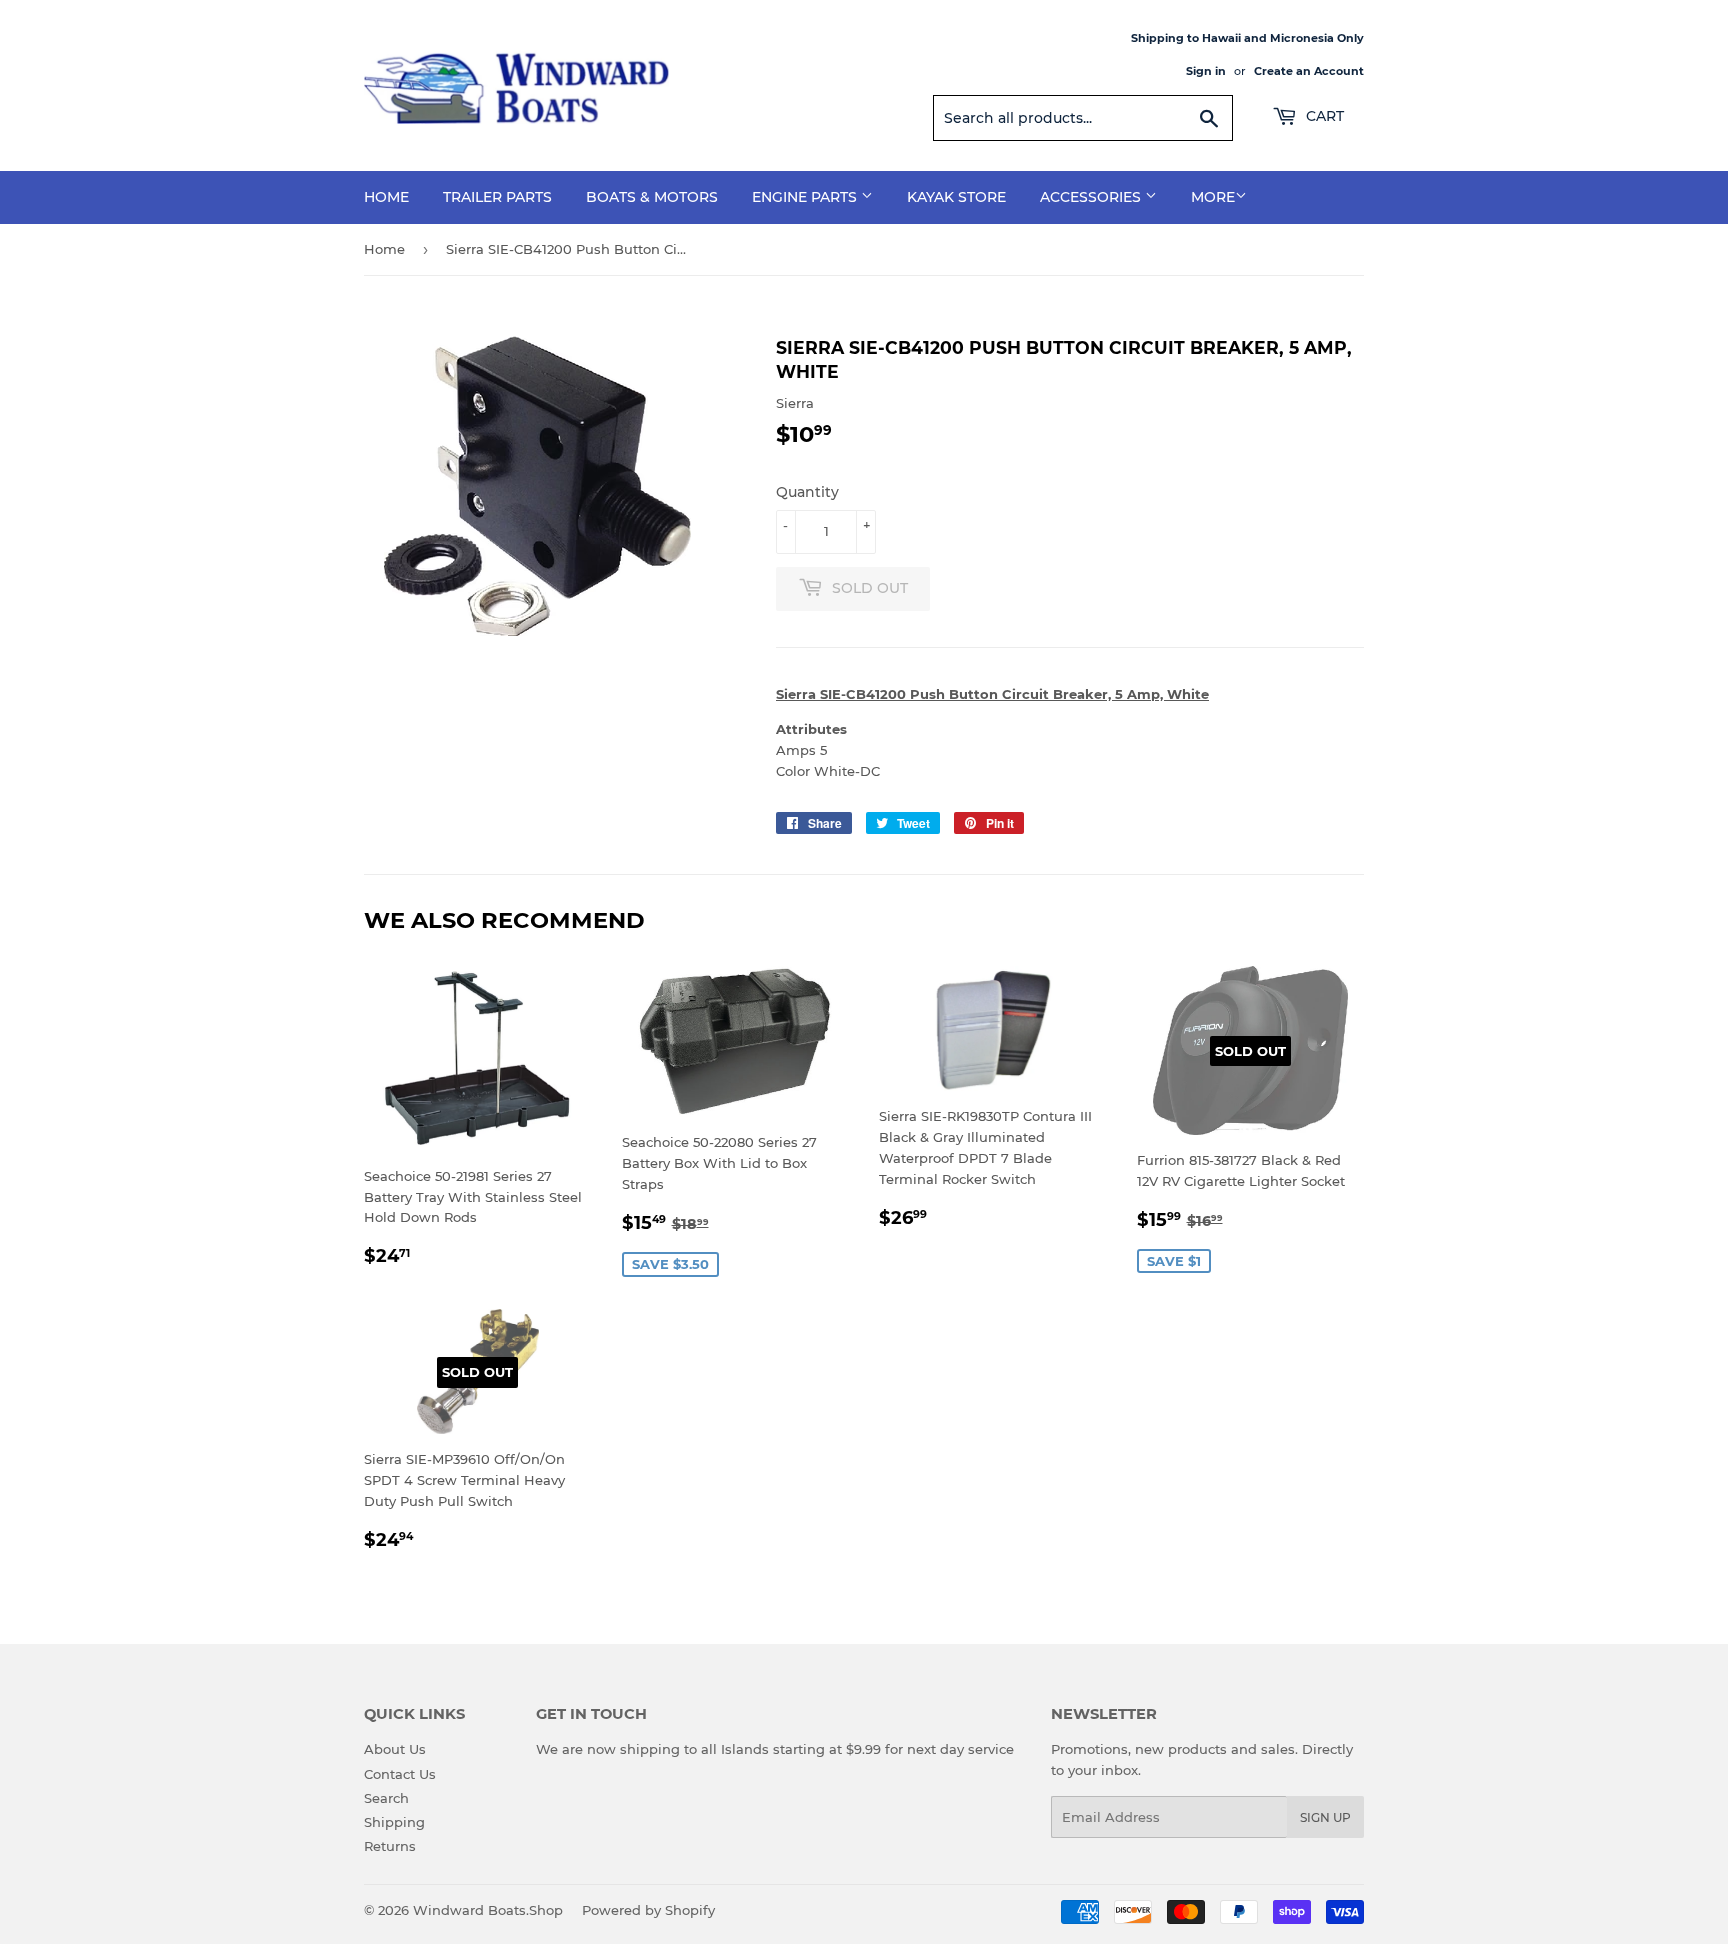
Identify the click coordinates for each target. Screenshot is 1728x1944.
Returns (390, 1846)
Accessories (1092, 197)
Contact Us (400, 1774)
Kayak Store (956, 197)
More (1213, 197)
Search (386, 1798)
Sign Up (1325, 1817)
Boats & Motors (652, 197)
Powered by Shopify (648, 1910)
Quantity (807, 492)
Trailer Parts (497, 197)
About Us (395, 1749)
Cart (1323, 116)
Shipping (394, 1822)
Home (386, 197)
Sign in (1206, 71)
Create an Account (1309, 71)
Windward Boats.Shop (488, 1910)
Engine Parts (806, 197)
